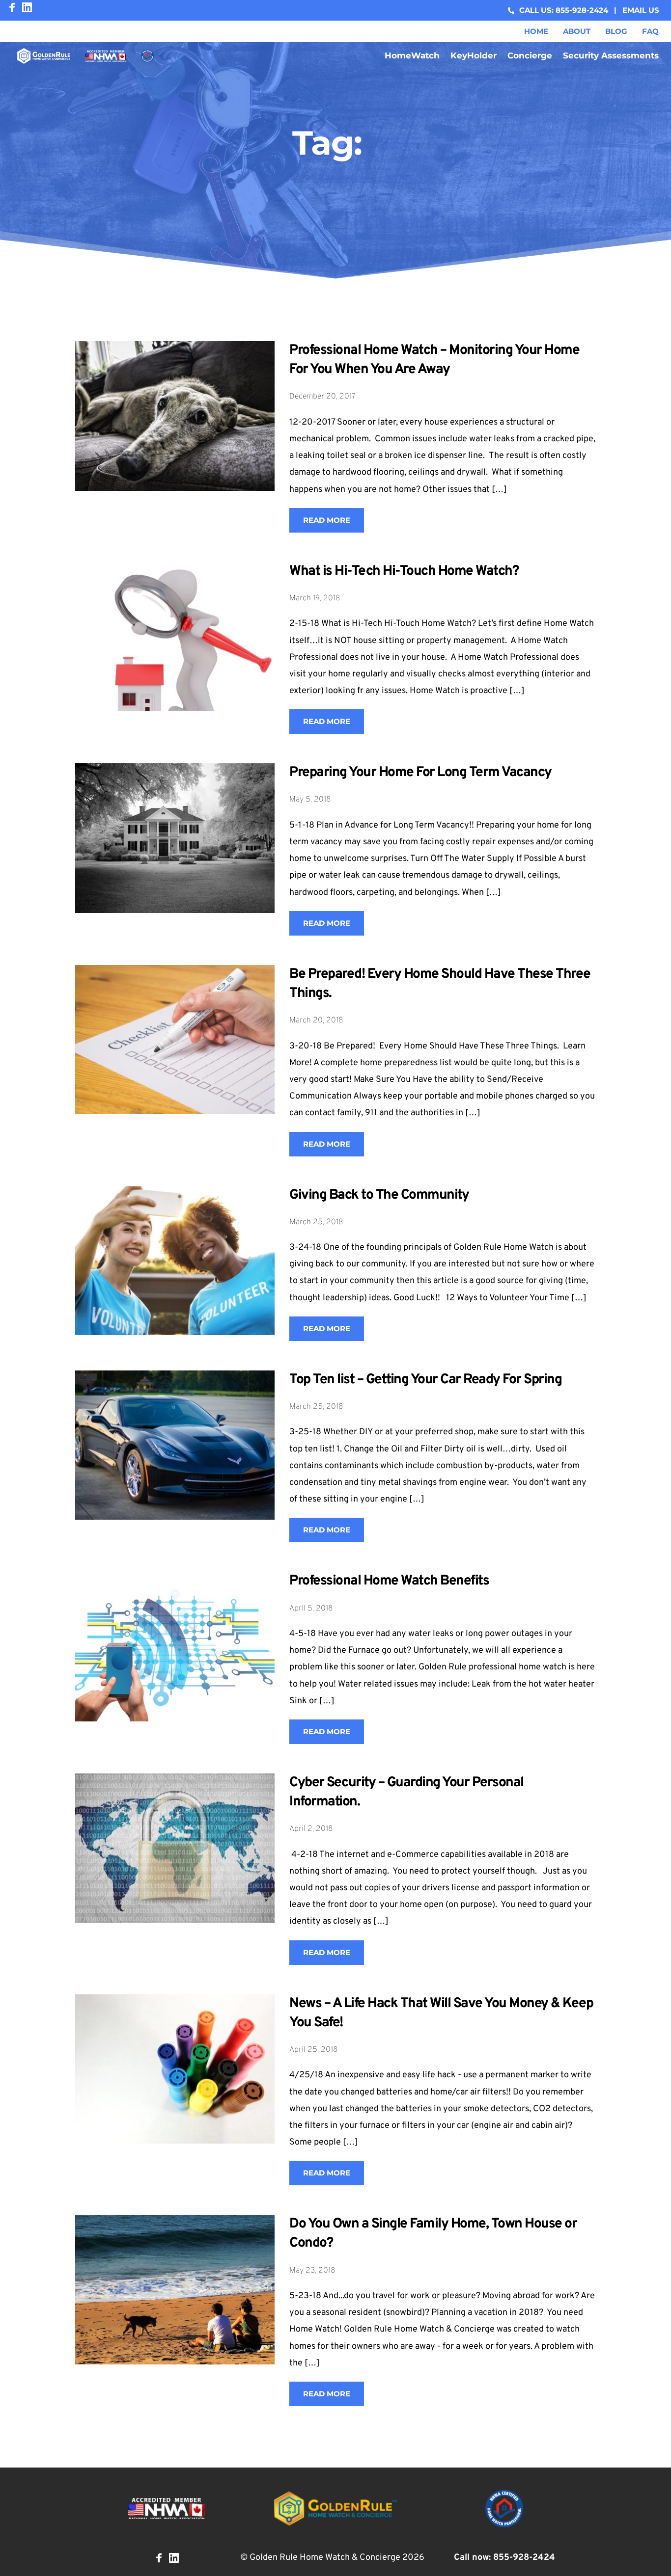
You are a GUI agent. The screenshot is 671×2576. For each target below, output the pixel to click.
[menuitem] (536, 31)
